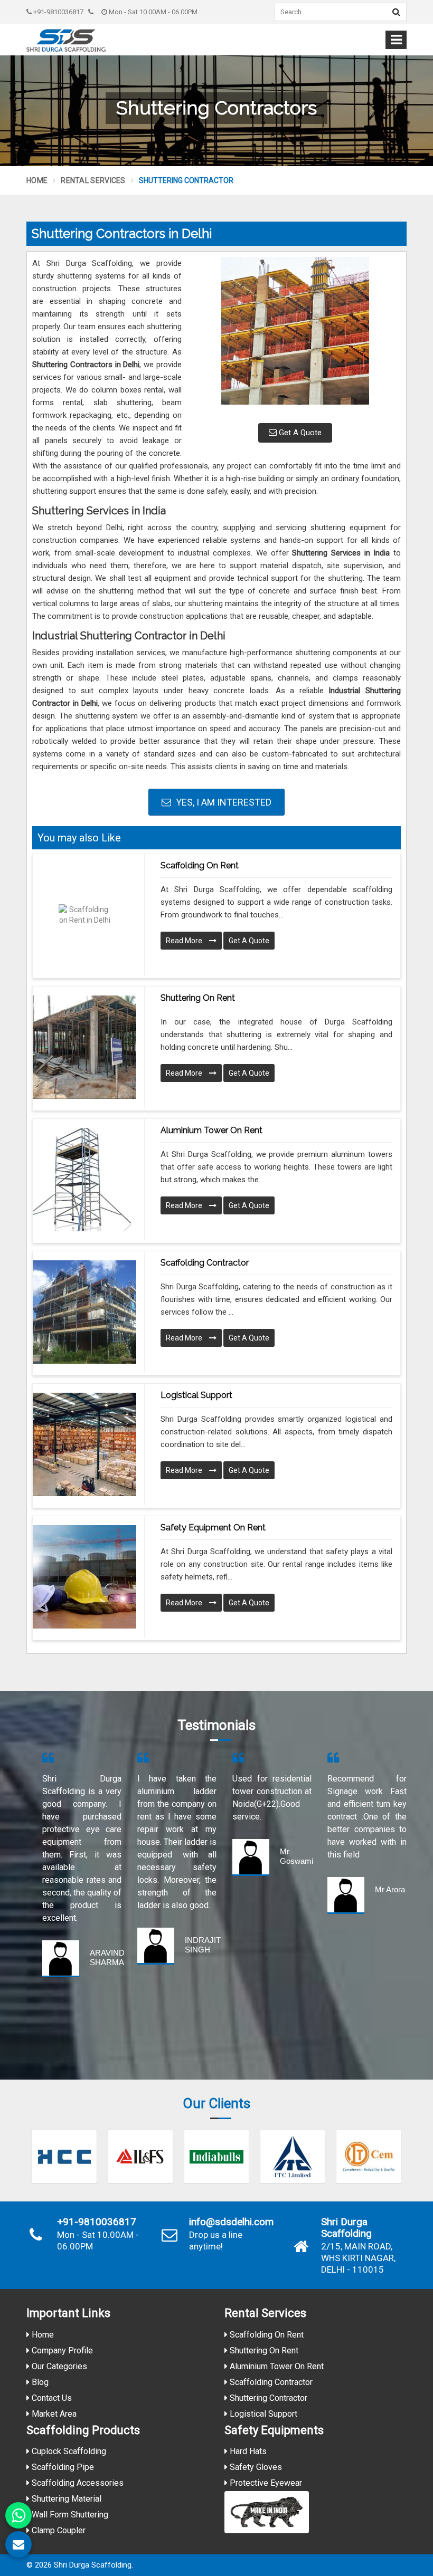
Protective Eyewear (265, 2483)
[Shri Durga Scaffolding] (66, 40)
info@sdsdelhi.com (231, 2222)
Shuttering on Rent (198, 998)
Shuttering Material (65, 2499)
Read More (185, 941)
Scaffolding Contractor (205, 1263)
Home (37, 180)
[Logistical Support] (84, 1444)
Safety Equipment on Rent (213, 1528)
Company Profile (61, 2350)
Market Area (53, 2414)
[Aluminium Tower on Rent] (84, 1180)
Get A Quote (299, 433)
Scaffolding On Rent (266, 2335)
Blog (39, 2382)
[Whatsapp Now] (18, 2515)
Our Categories (58, 2366)
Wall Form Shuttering (69, 2515)
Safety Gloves (255, 2467)
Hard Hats (247, 2451)
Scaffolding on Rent (200, 865)
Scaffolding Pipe (62, 2467)
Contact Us (51, 2398)
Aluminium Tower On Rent (276, 2366)
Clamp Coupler (58, 2530)
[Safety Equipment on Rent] (84, 1577)
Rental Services (93, 180)
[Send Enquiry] (18, 2544)
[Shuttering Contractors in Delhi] (295, 336)
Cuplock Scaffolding (68, 2451)
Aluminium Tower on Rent (211, 1130)
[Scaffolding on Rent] (84, 915)
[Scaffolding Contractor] (84, 1312)
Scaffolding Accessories (77, 2483)
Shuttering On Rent (263, 2350)
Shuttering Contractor (267, 2398)
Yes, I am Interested (223, 802)
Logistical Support (196, 1395)
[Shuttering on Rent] (84, 1047)
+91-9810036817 (58, 12)
